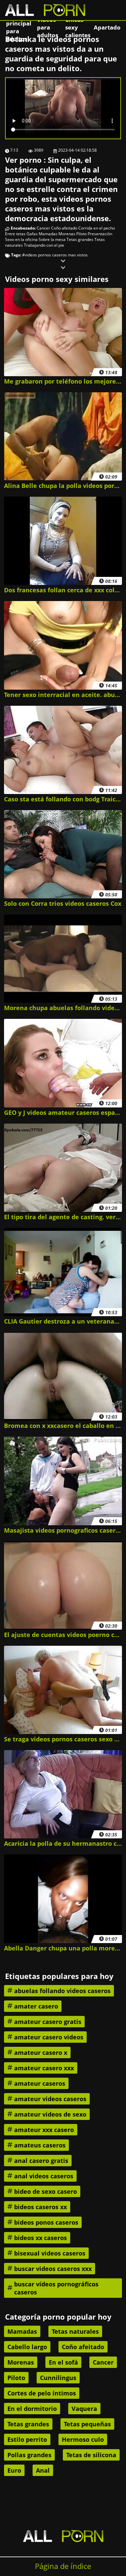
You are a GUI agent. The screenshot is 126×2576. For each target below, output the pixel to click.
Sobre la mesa (52, 239)
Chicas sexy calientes (78, 27)
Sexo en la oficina (21, 239)
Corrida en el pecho (97, 228)
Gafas (32, 234)
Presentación (100, 234)
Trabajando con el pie (44, 245)
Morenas (67, 234)
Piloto (81, 234)
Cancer (43, 228)
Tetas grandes (80, 239)
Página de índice (63, 2566)
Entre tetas (15, 234)
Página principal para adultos (19, 27)
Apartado (107, 27)
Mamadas (48, 234)
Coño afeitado (64, 228)
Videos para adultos (48, 27)
